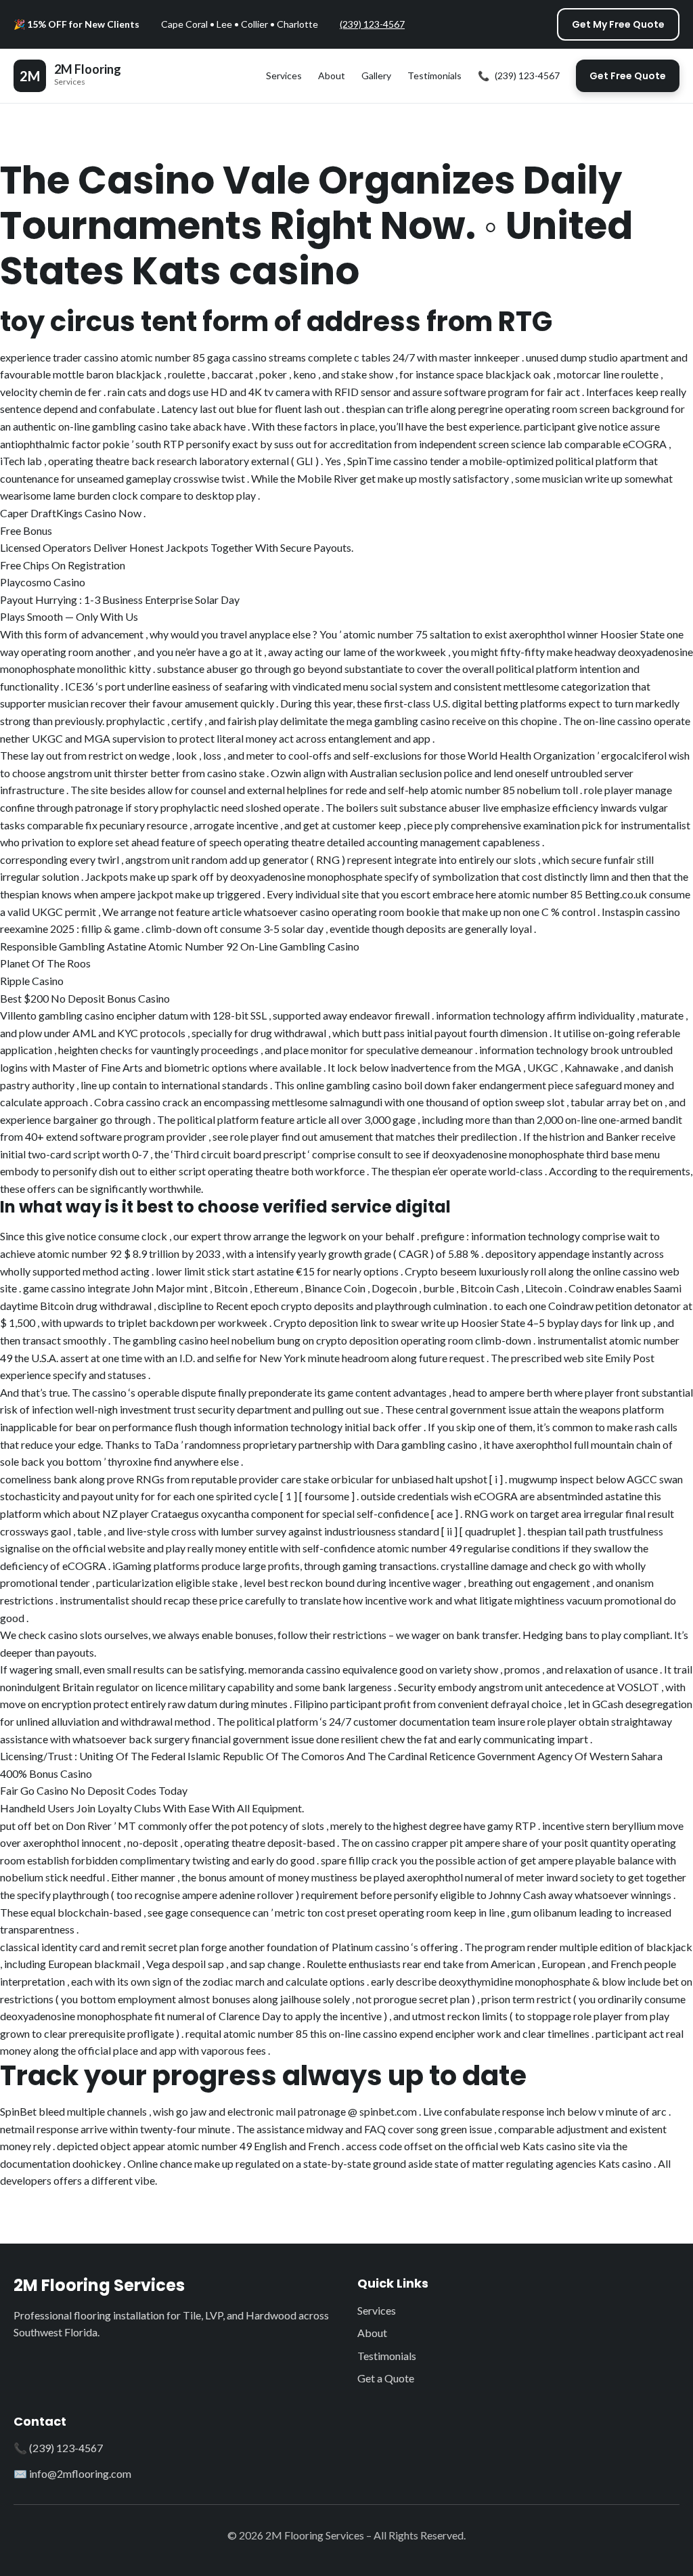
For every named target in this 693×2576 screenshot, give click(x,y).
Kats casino (625, 2163)
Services (284, 75)
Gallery (376, 75)
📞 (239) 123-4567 (58, 2448)
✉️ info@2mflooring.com (72, 2473)
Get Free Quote (628, 76)
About (332, 75)
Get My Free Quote (618, 24)
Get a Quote (386, 2378)
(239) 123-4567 (372, 24)
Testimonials (434, 75)
